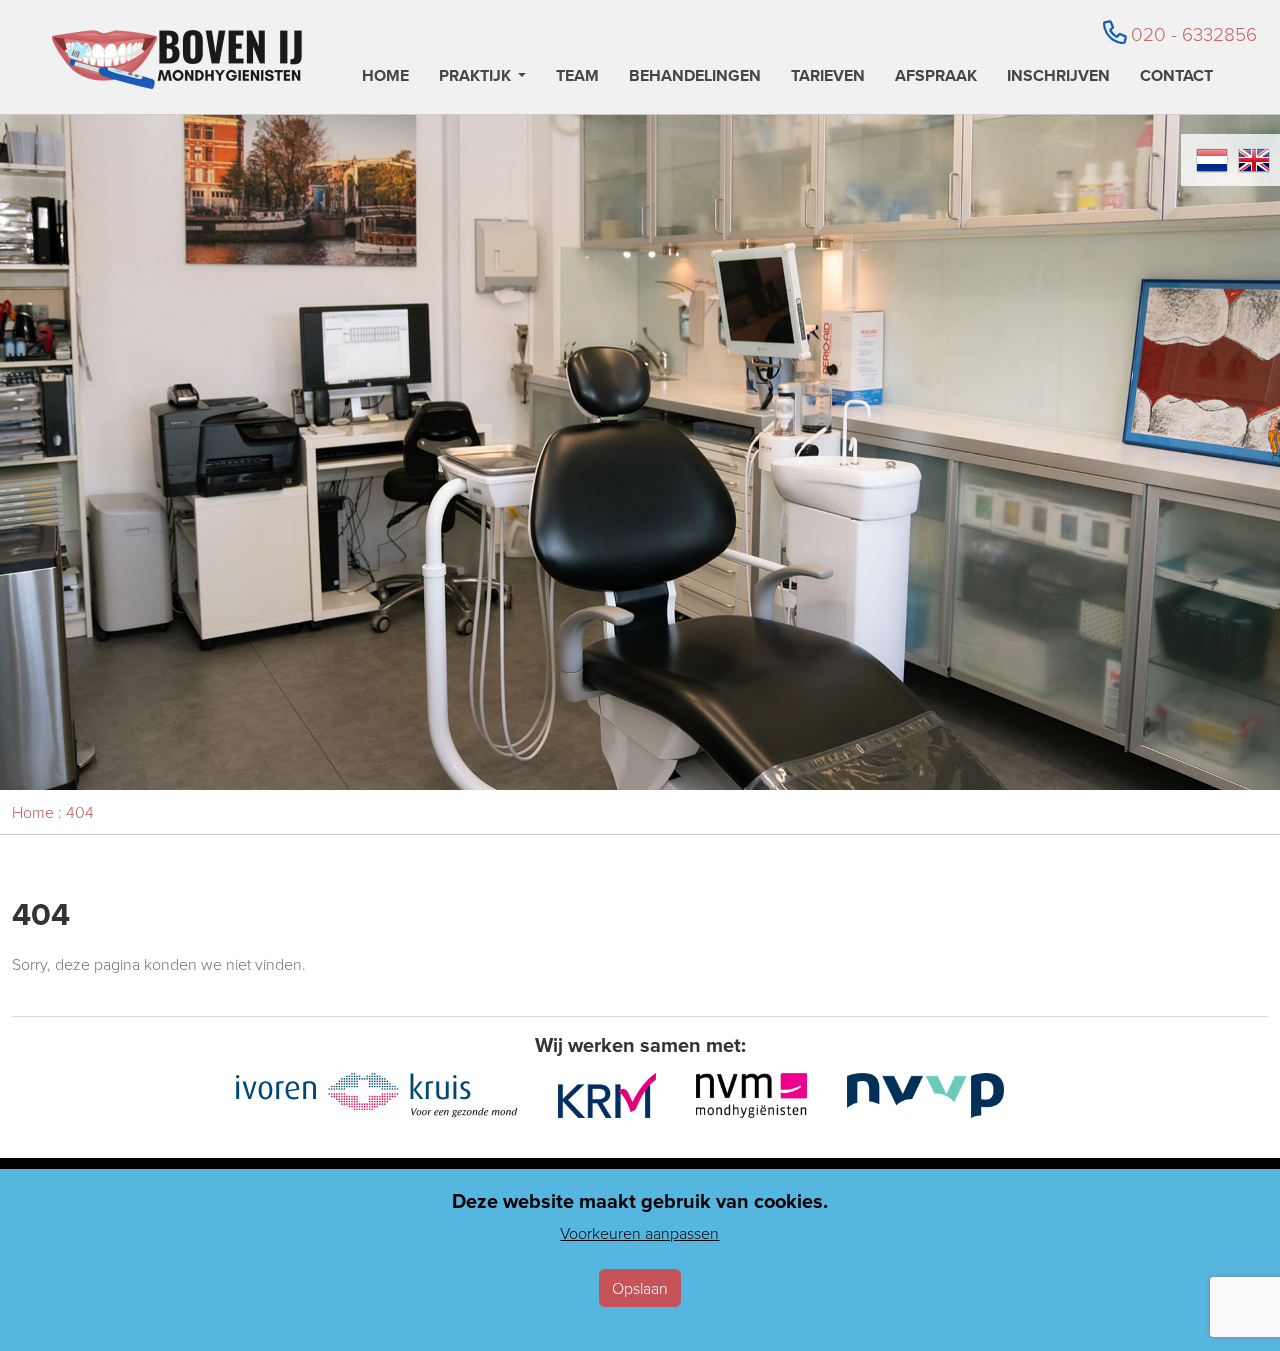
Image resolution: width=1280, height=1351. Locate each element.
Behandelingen (695, 77)
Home (385, 77)
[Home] (177, 59)
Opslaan (640, 1288)
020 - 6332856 (1194, 33)
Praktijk (475, 77)
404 (80, 812)
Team (577, 77)
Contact (1176, 77)
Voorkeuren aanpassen (639, 1233)
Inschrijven (1058, 77)
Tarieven (828, 77)
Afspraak (936, 77)
